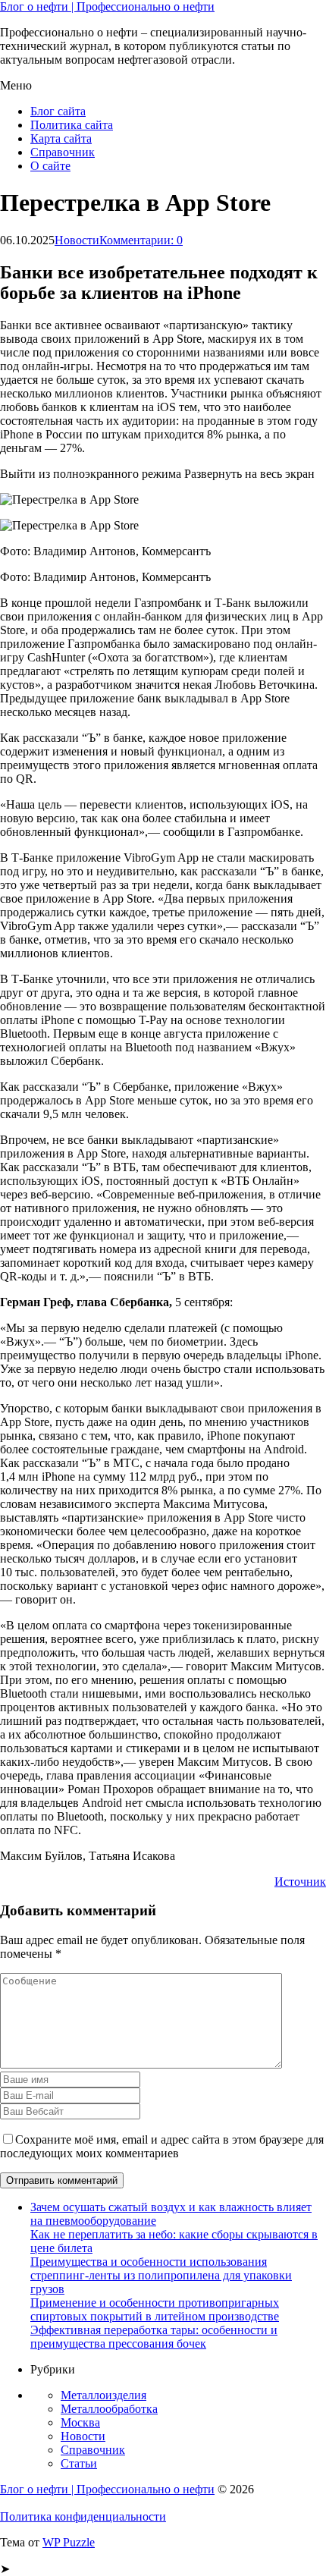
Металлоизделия (103, 2395)
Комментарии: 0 (141, 240)
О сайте (50, 166)
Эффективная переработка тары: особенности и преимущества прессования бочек (154, 2337)
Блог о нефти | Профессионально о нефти (107, 6)
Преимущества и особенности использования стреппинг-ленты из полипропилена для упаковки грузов (161, 2275)
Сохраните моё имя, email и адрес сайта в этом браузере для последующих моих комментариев (162, 2146)
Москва (80, 2422)
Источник (300, 1882)
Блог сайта (58, 111)
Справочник (63, 152)
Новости (77, 240)
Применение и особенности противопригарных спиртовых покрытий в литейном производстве (155, 2309)
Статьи (79, 2463)
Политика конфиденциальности (83, 2516)
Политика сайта (72, 125)
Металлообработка (109, 2409)
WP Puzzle (69, 2542)
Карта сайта (61, 138)
